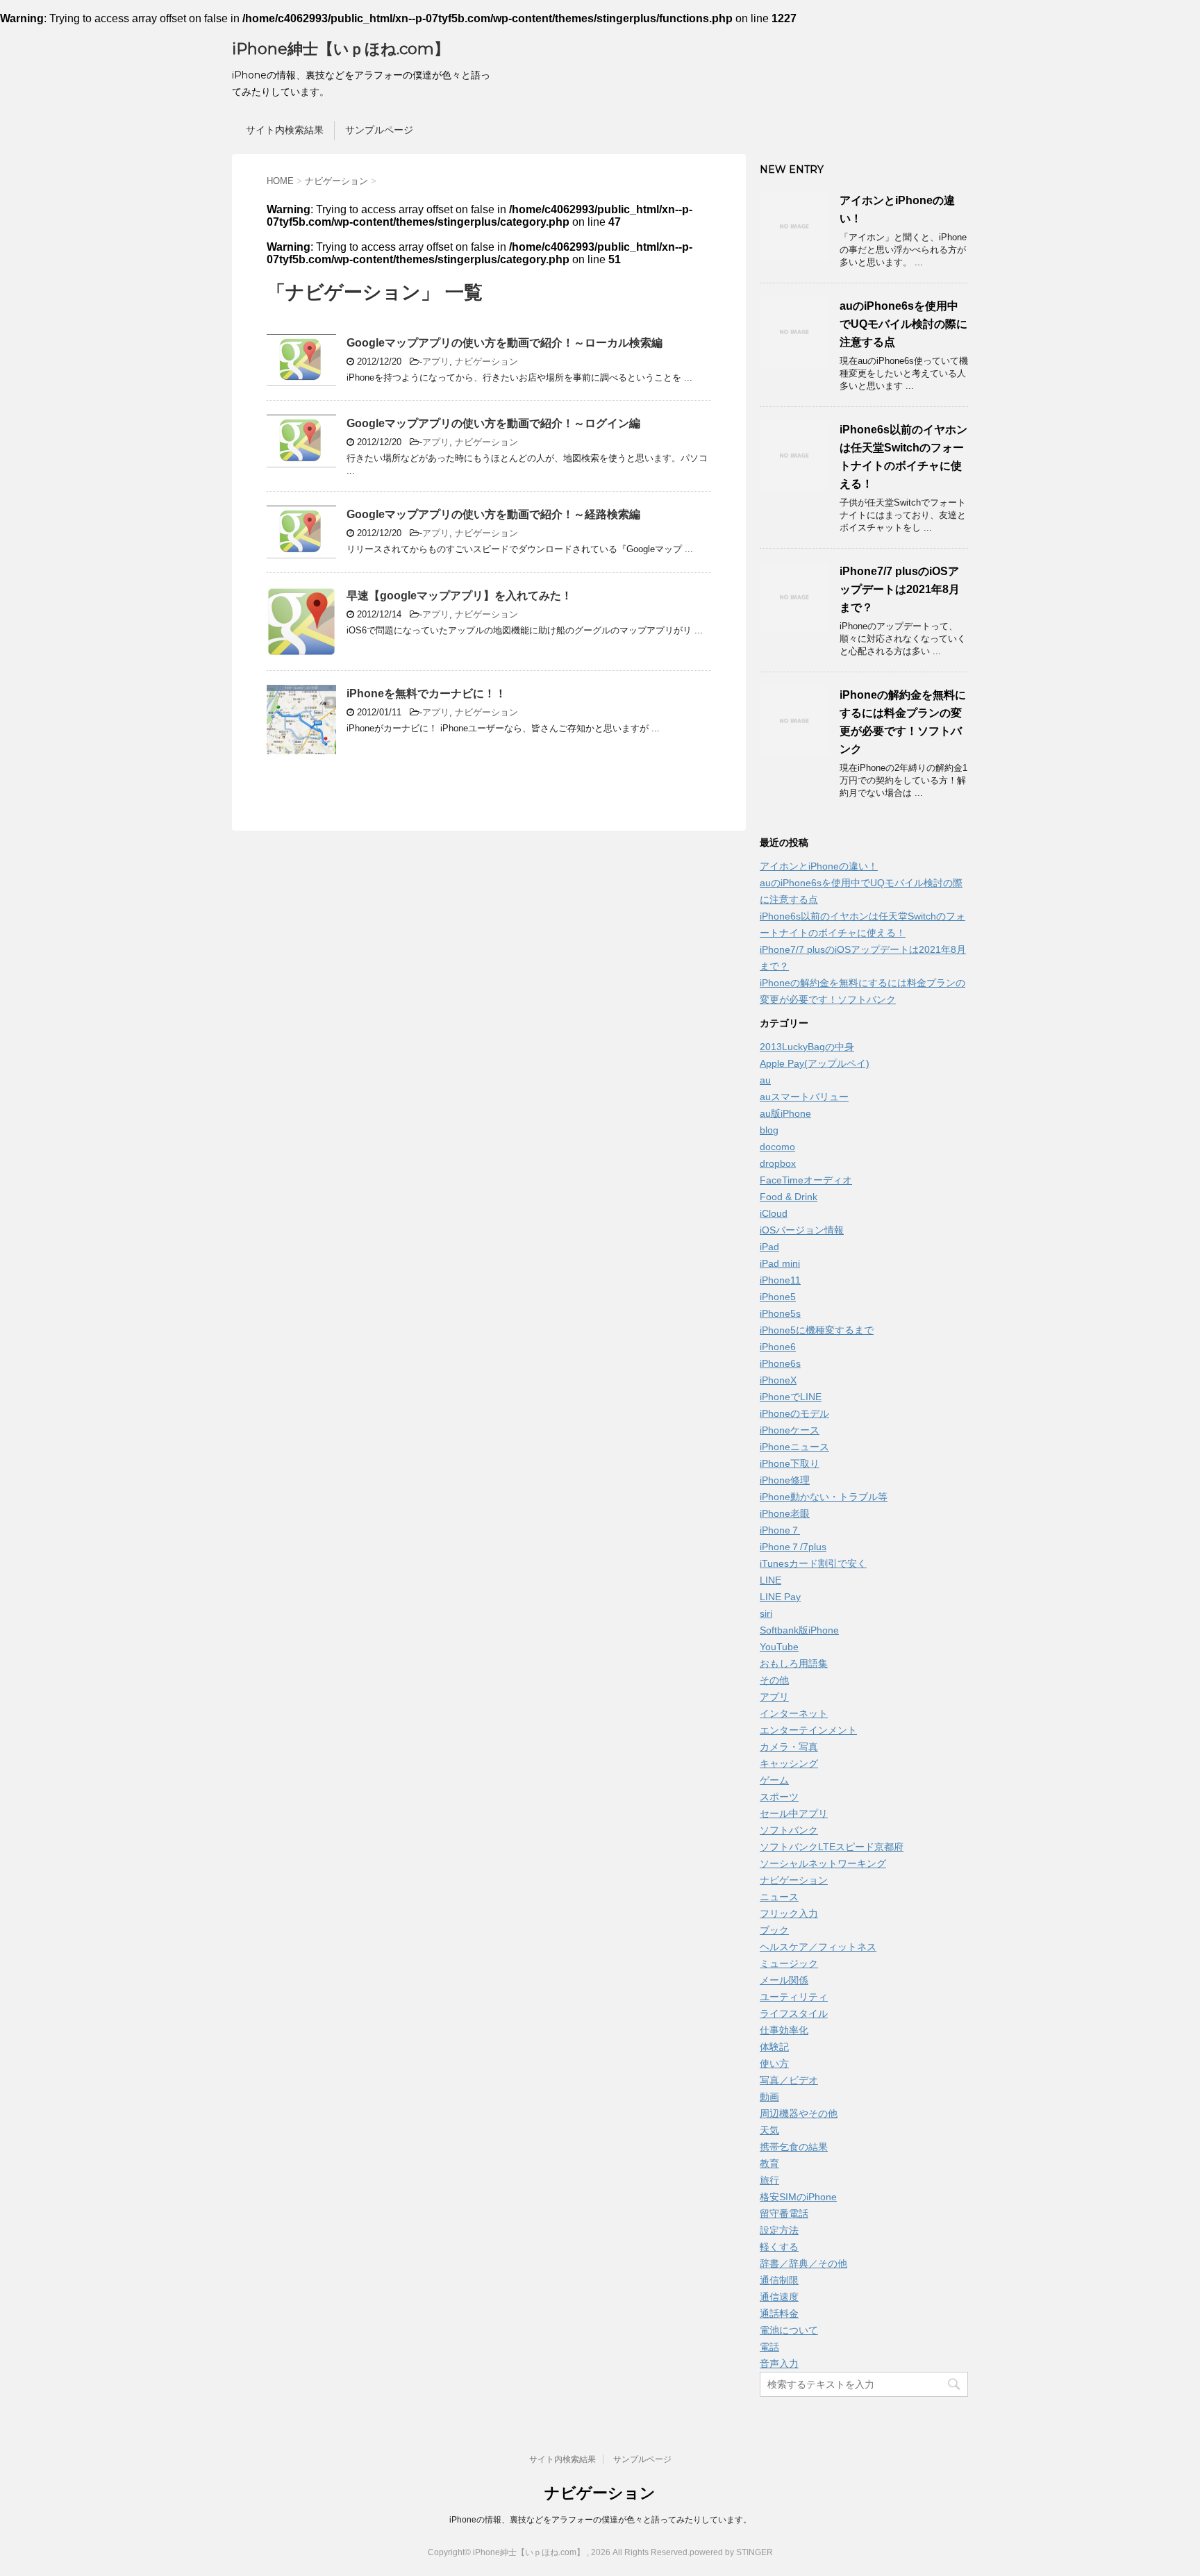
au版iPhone (785, 1113)
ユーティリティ (794, 1997)
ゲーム (774, 1780)
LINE (770, 1580)
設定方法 (779, 2230)
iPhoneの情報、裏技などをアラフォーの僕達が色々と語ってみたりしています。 (600, 2520)
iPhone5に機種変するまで (817, 1330)
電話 (769, 2347)
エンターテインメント (808, 1730)
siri (766, 1613)
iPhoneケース (790, 1430)
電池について (789, 2330)
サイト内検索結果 (285, 130)
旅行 (769, 2180)
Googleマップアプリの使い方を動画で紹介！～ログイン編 (493, 423)
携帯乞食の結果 (794, 2147)
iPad (769, 1247)
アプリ (436, 362)
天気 (769, 2130)
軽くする (779, 2247)
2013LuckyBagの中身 (807, 1047)
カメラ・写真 (789, 1747)
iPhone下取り (790, 1463)
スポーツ (779, 1797)
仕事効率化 (784, 2030)
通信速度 (779, 2297)
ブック (774, 1930)
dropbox (778, 1163)
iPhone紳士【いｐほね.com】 (341, 49)
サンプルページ (379, 130)
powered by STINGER (731, 2552)
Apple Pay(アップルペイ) (815, 1063)
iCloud (774, 1213)
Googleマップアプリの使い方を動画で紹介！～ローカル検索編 (505, 343)
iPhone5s (780, 1313)
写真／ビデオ (789, 2080)
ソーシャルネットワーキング (823, 1863)
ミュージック (789, 1963)
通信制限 (779, 2280)
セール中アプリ (794, 1813)
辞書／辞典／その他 (803, 2263)
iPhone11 (780, 1280)
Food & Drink (789, 1197)
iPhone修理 (785, 1480)
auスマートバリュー (804, 1097)
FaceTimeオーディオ (806, 1180)
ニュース (779, 1897)
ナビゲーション (486, 362)
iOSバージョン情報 (802, 1230)
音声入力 (779, 2363)
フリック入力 (789, 1913)
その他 (774, 1680)
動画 (769, 2097)
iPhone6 (778, 1347)
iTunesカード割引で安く (813, 1563)
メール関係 (784, 1980)
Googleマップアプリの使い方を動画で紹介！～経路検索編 (493, 514)
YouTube (779, 1647)
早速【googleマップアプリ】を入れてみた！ (459, 596)
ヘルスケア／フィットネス (818, 1947)
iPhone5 (778, 1297)
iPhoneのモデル (794, 1413)
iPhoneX (778, 1380)
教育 (769, 2163)
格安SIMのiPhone (798, 2197)
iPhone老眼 (785, 1513)
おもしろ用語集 (794, 1663)
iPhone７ (780, 1530)
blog (769, 1130)
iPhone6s (780, 1363)
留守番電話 (784, 2213)
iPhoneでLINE (791, 1397)
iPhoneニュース (794, 1447)
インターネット (794, 1713)
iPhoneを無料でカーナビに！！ (426, 693)
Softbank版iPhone (799, 1630)
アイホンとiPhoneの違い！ (819, 866)
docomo (777, 1147)
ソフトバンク (789, 1830)
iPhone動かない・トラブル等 (824, 1497)
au (765, 1080)
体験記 (774, 2047)
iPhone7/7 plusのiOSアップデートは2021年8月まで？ (900, 589)
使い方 (774, 2063)
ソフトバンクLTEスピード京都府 (832, 1847)
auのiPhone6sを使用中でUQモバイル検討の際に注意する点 (903, 324)
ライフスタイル (794, 2013)
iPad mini (780, 1263)
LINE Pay (780, 1597)
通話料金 (779, 2313)
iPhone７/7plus (793, 1547)
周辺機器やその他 (799, 2113)
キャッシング (789, 1763)
